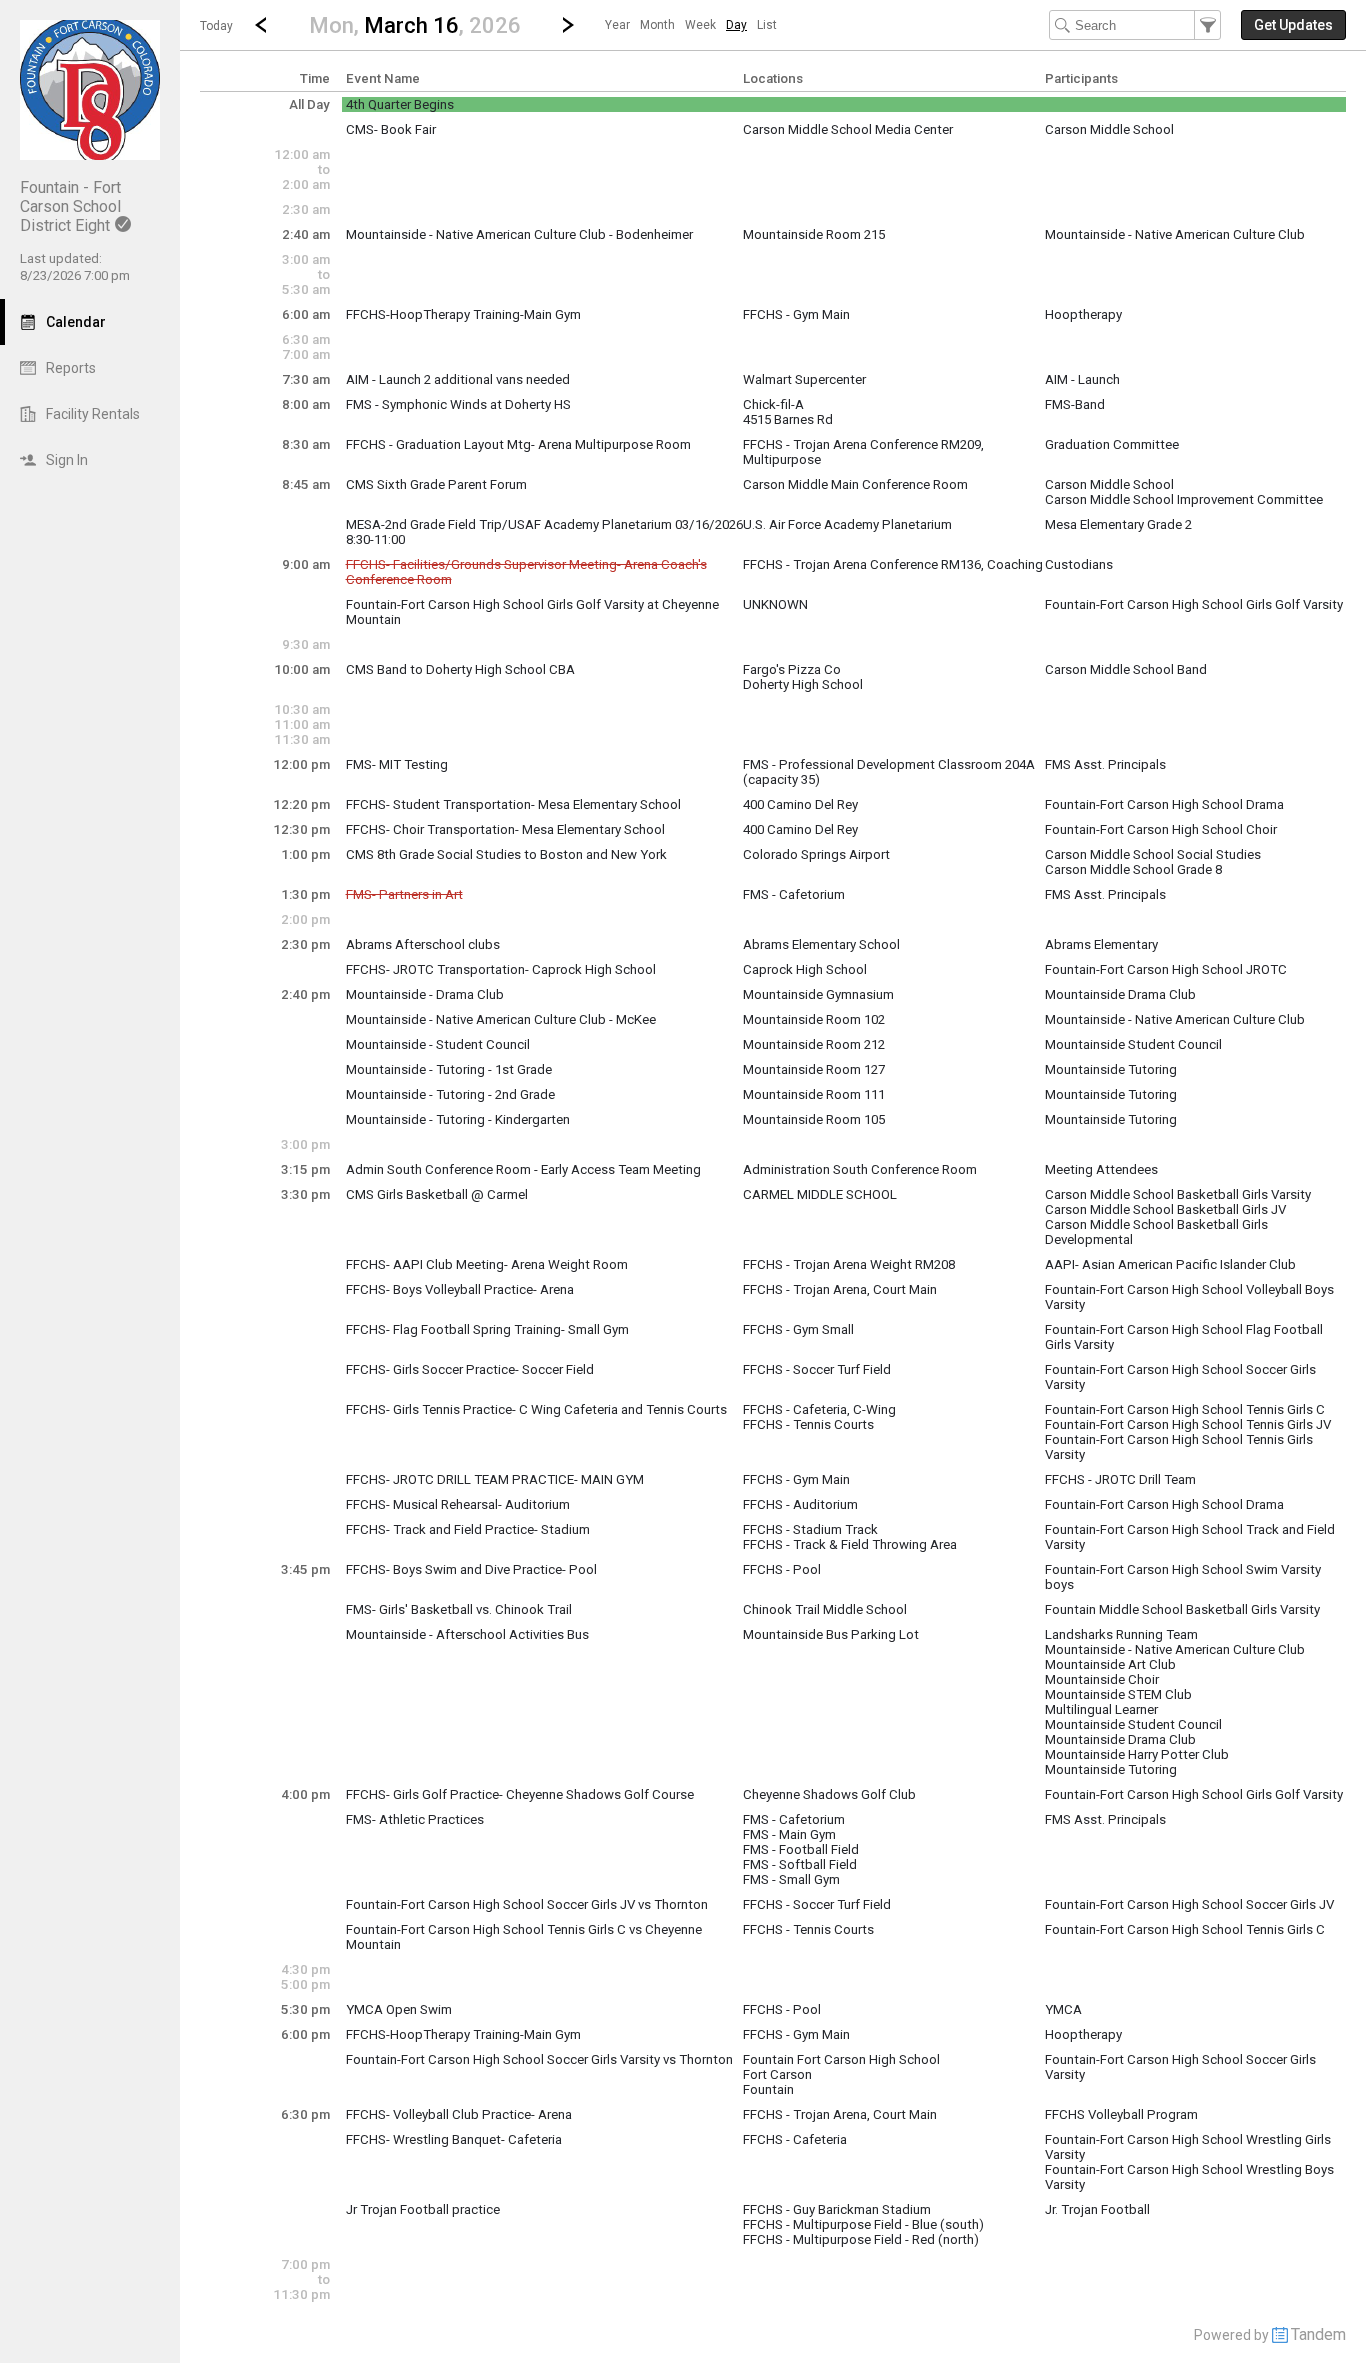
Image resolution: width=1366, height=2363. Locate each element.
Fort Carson (777, 2074)
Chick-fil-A (773, 404)
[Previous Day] (261, 25)
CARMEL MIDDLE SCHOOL (820, 1194)
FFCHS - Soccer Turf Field (817, 1369)
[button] (414, 24)
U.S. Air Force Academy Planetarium (847, 524)
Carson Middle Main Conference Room (855, 484)
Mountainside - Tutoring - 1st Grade (449, 1069)
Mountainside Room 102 (814, 1019)
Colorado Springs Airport (816, 854)
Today (216, 26)
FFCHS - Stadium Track (810, 1529)
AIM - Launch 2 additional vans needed (458, 379)
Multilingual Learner (1101, 1709)
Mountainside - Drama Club (425, 994)
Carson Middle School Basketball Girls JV (1165, 1209)
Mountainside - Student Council (438, 1044)
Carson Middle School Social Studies (1153, 854)
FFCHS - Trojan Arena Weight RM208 (849, 1264)
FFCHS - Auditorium (800, 1504)
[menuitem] (617, 25)
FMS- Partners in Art (404, 894)
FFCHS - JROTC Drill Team (1120, 1479)
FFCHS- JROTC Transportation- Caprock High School (501, 969)
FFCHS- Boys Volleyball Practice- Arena (460, 1289)
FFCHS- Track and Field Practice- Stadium (468, 1529)
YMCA (1063, 2009)
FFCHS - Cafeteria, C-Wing (819, 1409)
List (767, 25)
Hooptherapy (1083, 314)
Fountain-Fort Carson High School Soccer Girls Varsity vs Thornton (539, 2059)
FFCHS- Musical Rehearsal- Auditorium (458, 1504)
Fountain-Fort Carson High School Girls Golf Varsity (1194, 604)
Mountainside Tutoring (1111, 1069)
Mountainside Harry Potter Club (1137, 1754)
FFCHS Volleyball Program (1121, 2114)
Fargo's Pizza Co (792, 669)
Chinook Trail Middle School (825, 1609)
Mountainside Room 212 (814, 1044)
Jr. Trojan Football (1097, 2209)
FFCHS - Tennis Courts (808, 1424)
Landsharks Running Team (1121, 1634)
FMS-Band (1075, 404)
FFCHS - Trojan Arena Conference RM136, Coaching (893, 564)
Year (617, 25)
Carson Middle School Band (1126, 669)
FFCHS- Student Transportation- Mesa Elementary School (513, 804)
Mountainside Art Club (1110, 1664)
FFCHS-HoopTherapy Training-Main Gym (463, 314)
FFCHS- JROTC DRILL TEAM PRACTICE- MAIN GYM (495, 1479)
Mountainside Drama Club (1120, 994)
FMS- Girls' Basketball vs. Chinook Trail (459, 1609)
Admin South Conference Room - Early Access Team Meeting (523, 1169)
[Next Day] (568, 25)
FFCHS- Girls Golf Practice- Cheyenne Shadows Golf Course (520, 1794)
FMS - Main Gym (789, 1834)
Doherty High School (803, 684)
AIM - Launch (1082, 379)
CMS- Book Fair (391, 129)
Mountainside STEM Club (1118, 1694)
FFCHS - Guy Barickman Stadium (837, 2209)
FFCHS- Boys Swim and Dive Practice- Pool (471, 1569)
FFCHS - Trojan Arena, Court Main (840, 1289)
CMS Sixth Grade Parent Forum (436, 484)
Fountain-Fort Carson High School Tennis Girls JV (1188, 1424)
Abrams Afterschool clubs (423, 944)
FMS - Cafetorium (794, 894)
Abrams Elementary (1101, 944)
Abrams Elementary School (821, 944)
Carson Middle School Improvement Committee (1184, 499)
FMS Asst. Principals (1105, 764)
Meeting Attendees (1101, 1169)
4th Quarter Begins (400, 104)
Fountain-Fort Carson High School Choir (1161, 829)
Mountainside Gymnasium (818, 994)
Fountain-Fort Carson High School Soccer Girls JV (1189, 1904)
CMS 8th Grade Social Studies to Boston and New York (506, 854)
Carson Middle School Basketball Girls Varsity (1178, 1194)
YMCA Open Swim (399, 2009)
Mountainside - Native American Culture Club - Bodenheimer (519, 234)
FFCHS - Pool (782, 1569)
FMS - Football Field (801, 1849)
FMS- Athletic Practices (415, 1819)
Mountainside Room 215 (814, 234)
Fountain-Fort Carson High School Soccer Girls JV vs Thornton (527, 1904)
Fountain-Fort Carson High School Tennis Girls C (1185, 1409)
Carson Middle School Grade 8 (1133, 869)
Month (657, 25)
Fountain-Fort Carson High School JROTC (1166, 969)
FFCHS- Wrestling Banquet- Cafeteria (454, 2139)
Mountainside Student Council (1133, 1044)
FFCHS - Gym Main (796, 314)
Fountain (768, 2089)
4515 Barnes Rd (788, 419)
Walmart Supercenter (804, 379)
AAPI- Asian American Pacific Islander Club (1170, 1264)
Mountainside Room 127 (814, 1069)
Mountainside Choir (1102, 1679)
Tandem (1318, 2334)
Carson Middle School (1109, 129)
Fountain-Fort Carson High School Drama (1164, 804)
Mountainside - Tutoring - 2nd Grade (450, 1094)
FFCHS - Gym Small (798, 1329)
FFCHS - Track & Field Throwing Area (850, 1544)
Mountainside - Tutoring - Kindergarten (458, 1119)
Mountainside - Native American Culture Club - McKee (501, 1019)
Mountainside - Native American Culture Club (1175, 234)
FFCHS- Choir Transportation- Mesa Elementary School (505, 829)
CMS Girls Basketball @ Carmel (437, 1194)
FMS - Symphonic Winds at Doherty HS (458, 404)
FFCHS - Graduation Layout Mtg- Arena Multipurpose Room (518, 444)
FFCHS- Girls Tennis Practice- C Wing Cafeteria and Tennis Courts (536, 1409)
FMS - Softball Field (800, 1864)
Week (700, 25)
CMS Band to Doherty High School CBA (460, 669)
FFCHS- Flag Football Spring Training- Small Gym (487, 1329)
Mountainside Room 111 (814, 1094)
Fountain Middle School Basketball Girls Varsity (1182, 1609)
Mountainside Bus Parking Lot (831, 1634)
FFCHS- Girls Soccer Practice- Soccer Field (470, 1369)
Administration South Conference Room (860, 1169)
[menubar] (691, 25)
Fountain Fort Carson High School (841, 2059)
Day (736, 25)
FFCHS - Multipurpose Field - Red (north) (861, 2239)
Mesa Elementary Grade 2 (1118, 524)
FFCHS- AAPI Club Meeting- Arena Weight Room (487, 1264)
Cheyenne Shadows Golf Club (829, 1794)
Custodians (1079, 564)
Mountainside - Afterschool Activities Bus (467, 1634)
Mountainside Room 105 (814, 1119)
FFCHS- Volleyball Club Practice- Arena (459, 2114)
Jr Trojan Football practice (423, 2209)
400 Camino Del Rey (800, 804)
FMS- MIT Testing (397, 764)
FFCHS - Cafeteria (795, 2139)
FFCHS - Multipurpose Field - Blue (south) (863, 2224)
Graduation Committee (1112, 444)
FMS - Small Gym (791, 1879)
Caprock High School (805, 969)
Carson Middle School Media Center (848, 129)
